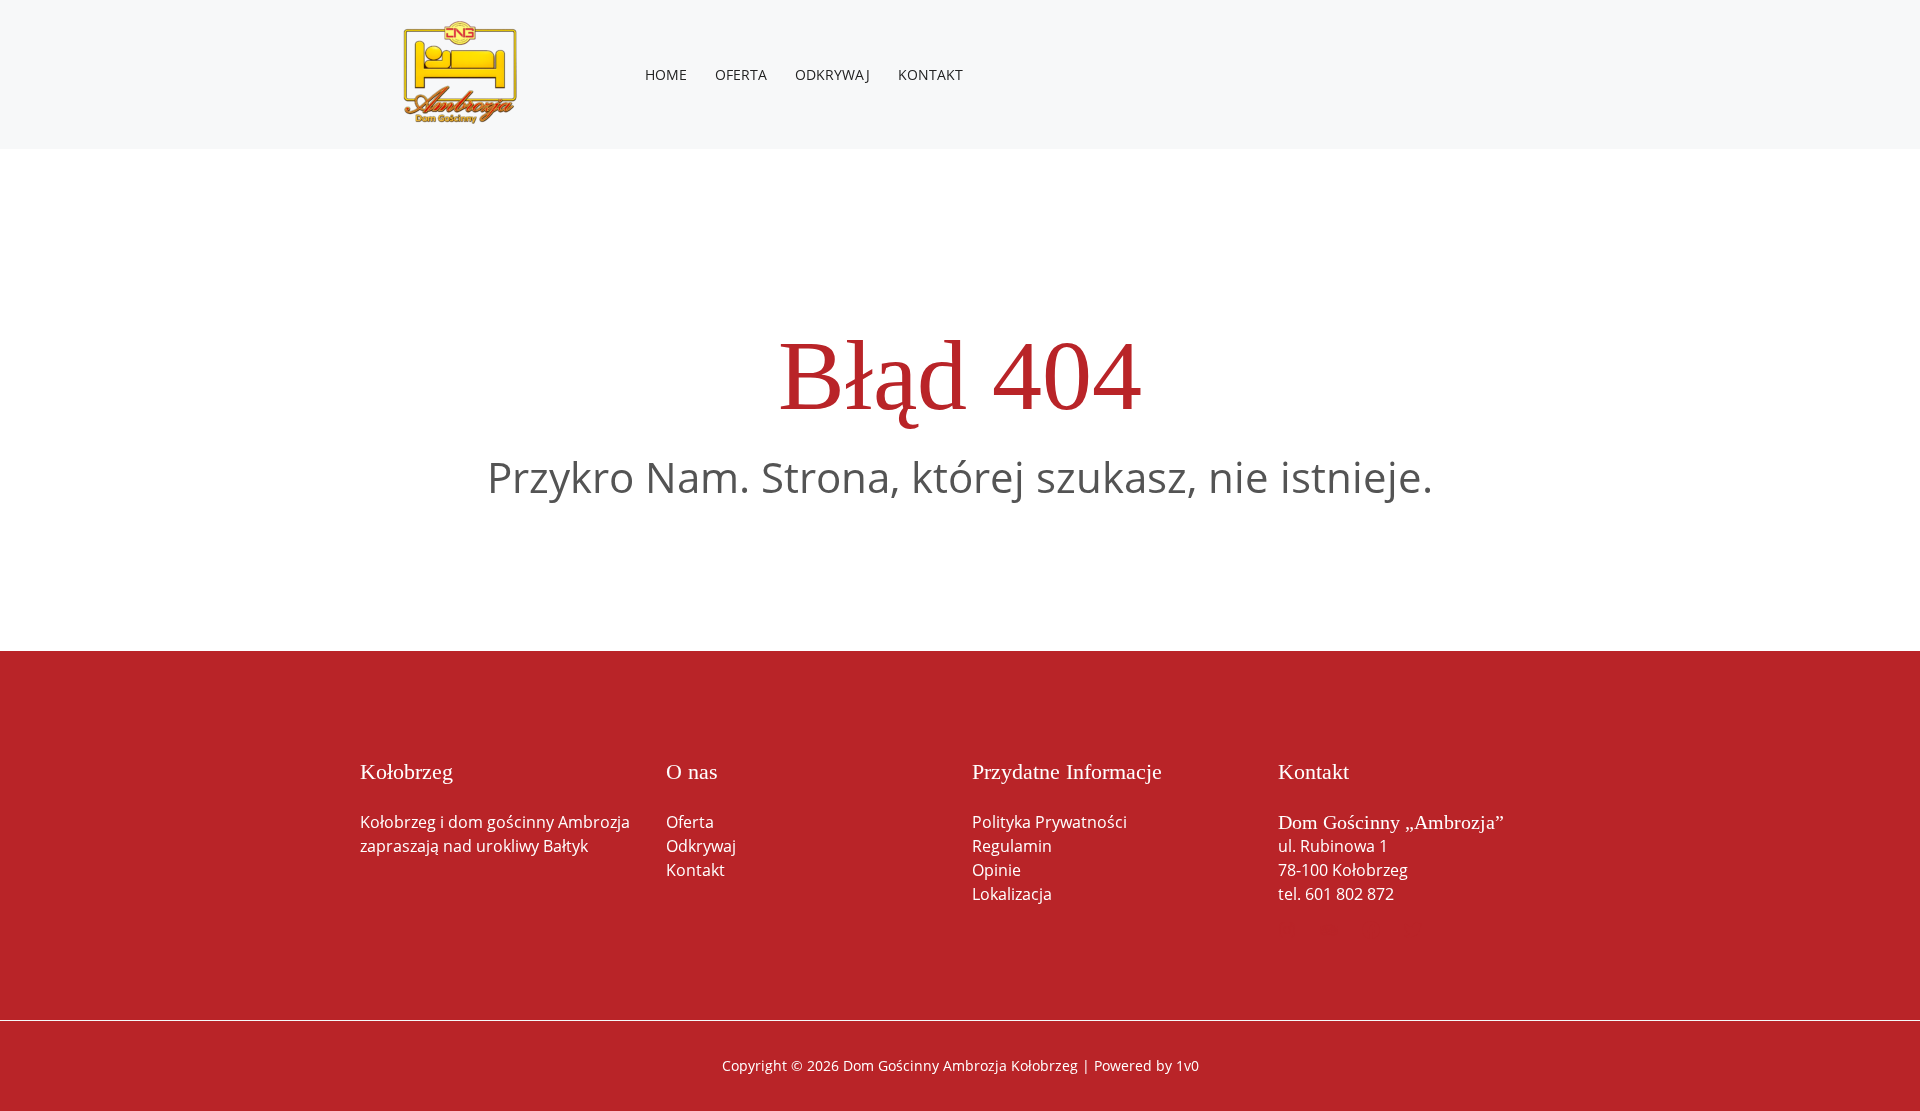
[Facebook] (1371, 930)
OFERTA (741, 74)
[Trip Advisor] (1329, 930)
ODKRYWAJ (832, 74)
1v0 (1187, 1065)
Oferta (690, 822)
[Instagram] (1287, 930)
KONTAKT (930, 74)
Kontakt (695, 870)
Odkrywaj (701, 846)
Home (666, 74)
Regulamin (1012, 846)
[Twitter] (1413, 930)
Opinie (996, 870)
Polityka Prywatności (1049, 822)
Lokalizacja (1012, 894)
